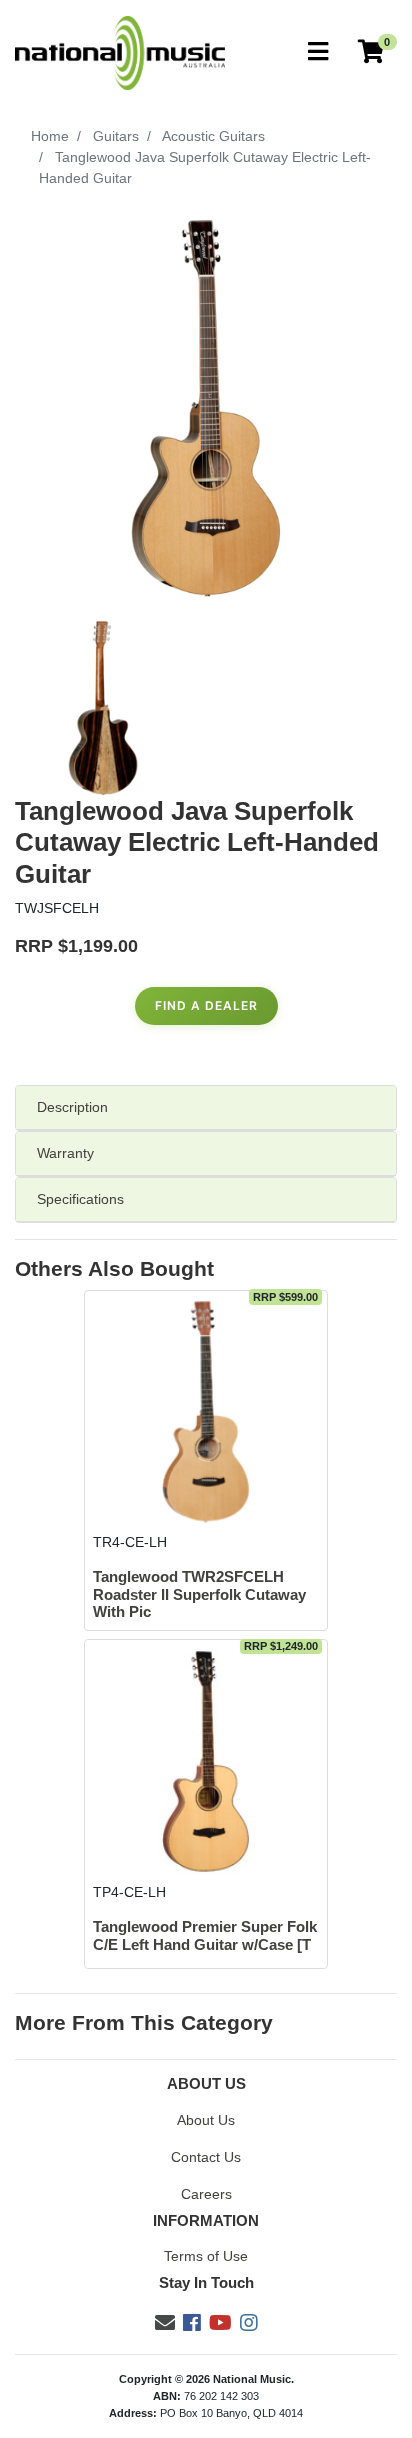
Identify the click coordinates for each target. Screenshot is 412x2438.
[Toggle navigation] (318, 52)
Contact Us (206, 2157)
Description (72, 1107)
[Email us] (165, 2323)
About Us (206, 2120)
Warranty (65, 1153)
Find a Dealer (206, 1005)
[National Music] (120, 52)
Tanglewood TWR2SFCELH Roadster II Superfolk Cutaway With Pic (199, 1594)
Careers (206, 2194)
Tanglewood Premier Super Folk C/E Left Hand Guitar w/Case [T (205, 1935)
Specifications (80, 1199)
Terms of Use (206, 2256)
